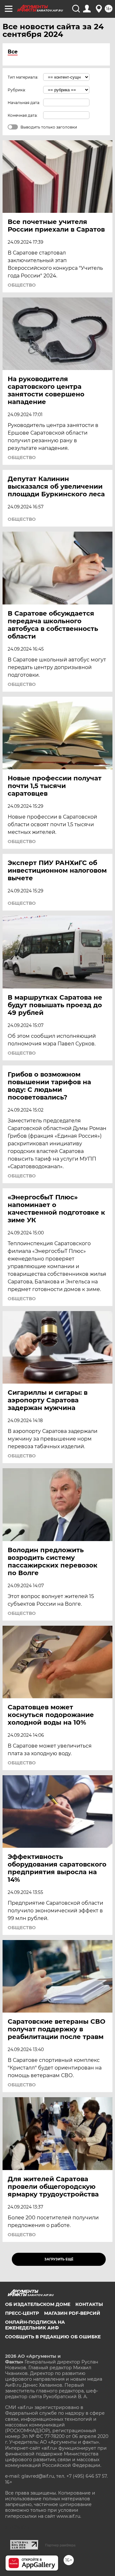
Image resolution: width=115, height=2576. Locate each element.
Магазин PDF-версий (72, 2313)
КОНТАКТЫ (89, 2304)
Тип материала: (23, 77)
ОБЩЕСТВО (22, 285)
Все (13, 52)
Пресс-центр (22, 2313)
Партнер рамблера (60, 2545)
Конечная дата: (23, 115)
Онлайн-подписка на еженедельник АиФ (35, 2325)
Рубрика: (17, 90)
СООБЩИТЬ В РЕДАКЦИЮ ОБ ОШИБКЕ (53, 2337)
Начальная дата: (24, 103)
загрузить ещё (59, 2259)
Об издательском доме (38, 2304)
